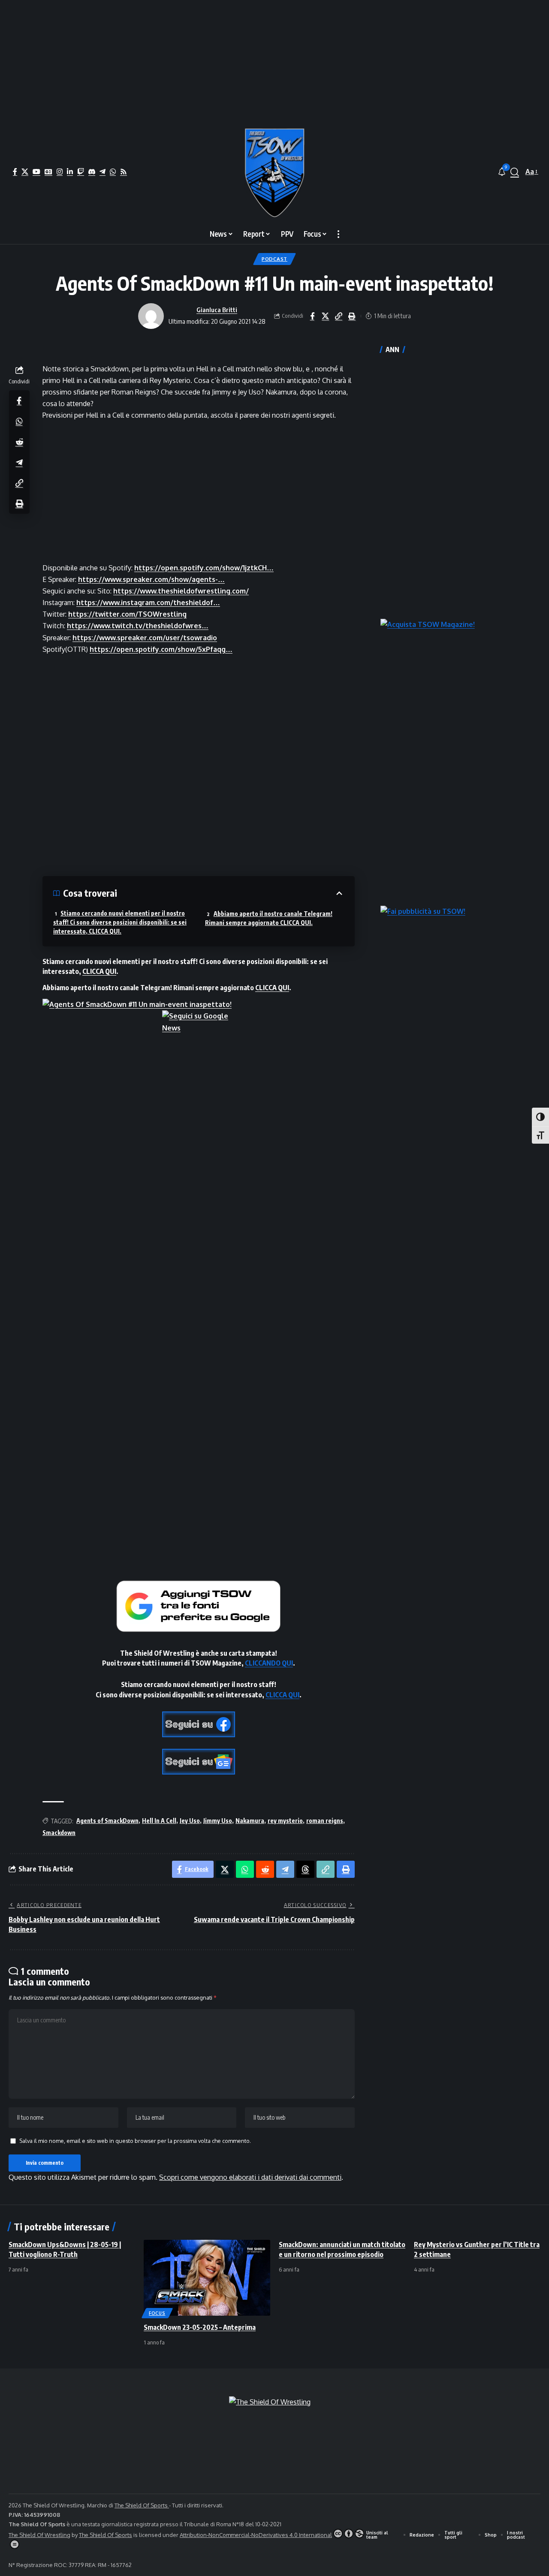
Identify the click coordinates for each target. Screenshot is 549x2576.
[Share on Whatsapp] (19, 421)
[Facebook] (15, 172)
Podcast (274, 259)
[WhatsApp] (113, 172)
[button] (515, 172)
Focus (157, 2313)
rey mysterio (285, 1821)
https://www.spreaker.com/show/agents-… (151, 579)
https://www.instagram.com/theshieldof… (148, 603)
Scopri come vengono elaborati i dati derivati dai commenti (250, 2177)
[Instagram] (60, 172)
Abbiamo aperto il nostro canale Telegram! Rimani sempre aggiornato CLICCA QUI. (269, 918)
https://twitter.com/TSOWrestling (127, 614)
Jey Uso (190, 1821)
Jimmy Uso (218, 1821)
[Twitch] (81, 172)
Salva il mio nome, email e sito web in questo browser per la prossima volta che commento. (135, 2141)
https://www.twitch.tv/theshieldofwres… (138, 626)
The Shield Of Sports (142, 2505)
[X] (25, 172)
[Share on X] (326, 316)
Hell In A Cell (159, 1821)
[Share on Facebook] (312, 316)
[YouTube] (36, 172)
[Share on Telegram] (19, 462)
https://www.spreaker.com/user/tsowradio (145, 638)
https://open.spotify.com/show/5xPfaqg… (161, 649)
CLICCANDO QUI (269, 1663)
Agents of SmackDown (107, 1821)
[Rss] (124, 172)
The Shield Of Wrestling (39, 2535)
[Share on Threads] (305, 1869)
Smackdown (59, 1833)
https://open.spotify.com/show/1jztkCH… (204, 568)
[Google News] (48, 172)
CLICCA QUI (99, 971)
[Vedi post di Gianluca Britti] (151, 316)
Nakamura (250, 1821)
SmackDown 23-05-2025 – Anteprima (200, 2327)
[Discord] (92, 172)
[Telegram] (103, 172)
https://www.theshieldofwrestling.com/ (181, 591)
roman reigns (325, 1821)
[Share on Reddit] (19, 441)
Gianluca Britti (217, 310)
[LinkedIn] (70, 172)
